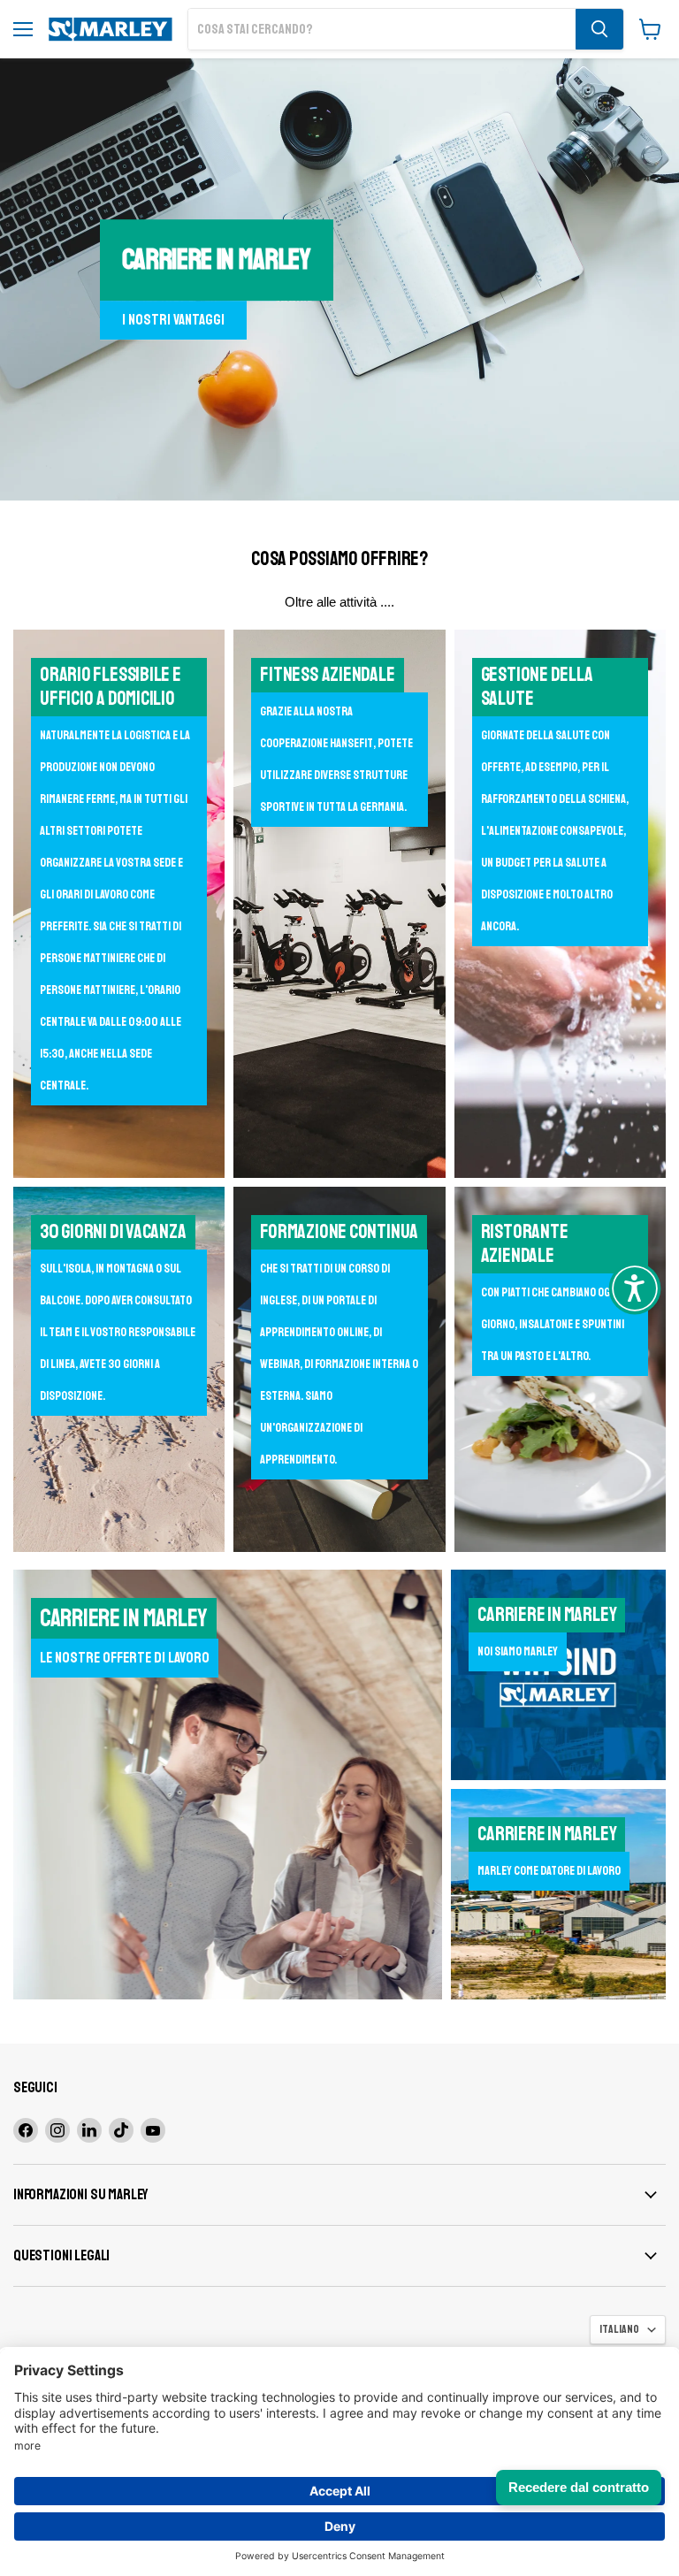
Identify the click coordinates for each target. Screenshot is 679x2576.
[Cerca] (599, 29)
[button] (635, 1288)
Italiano (619, 2329)
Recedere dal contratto (579, 2487)
